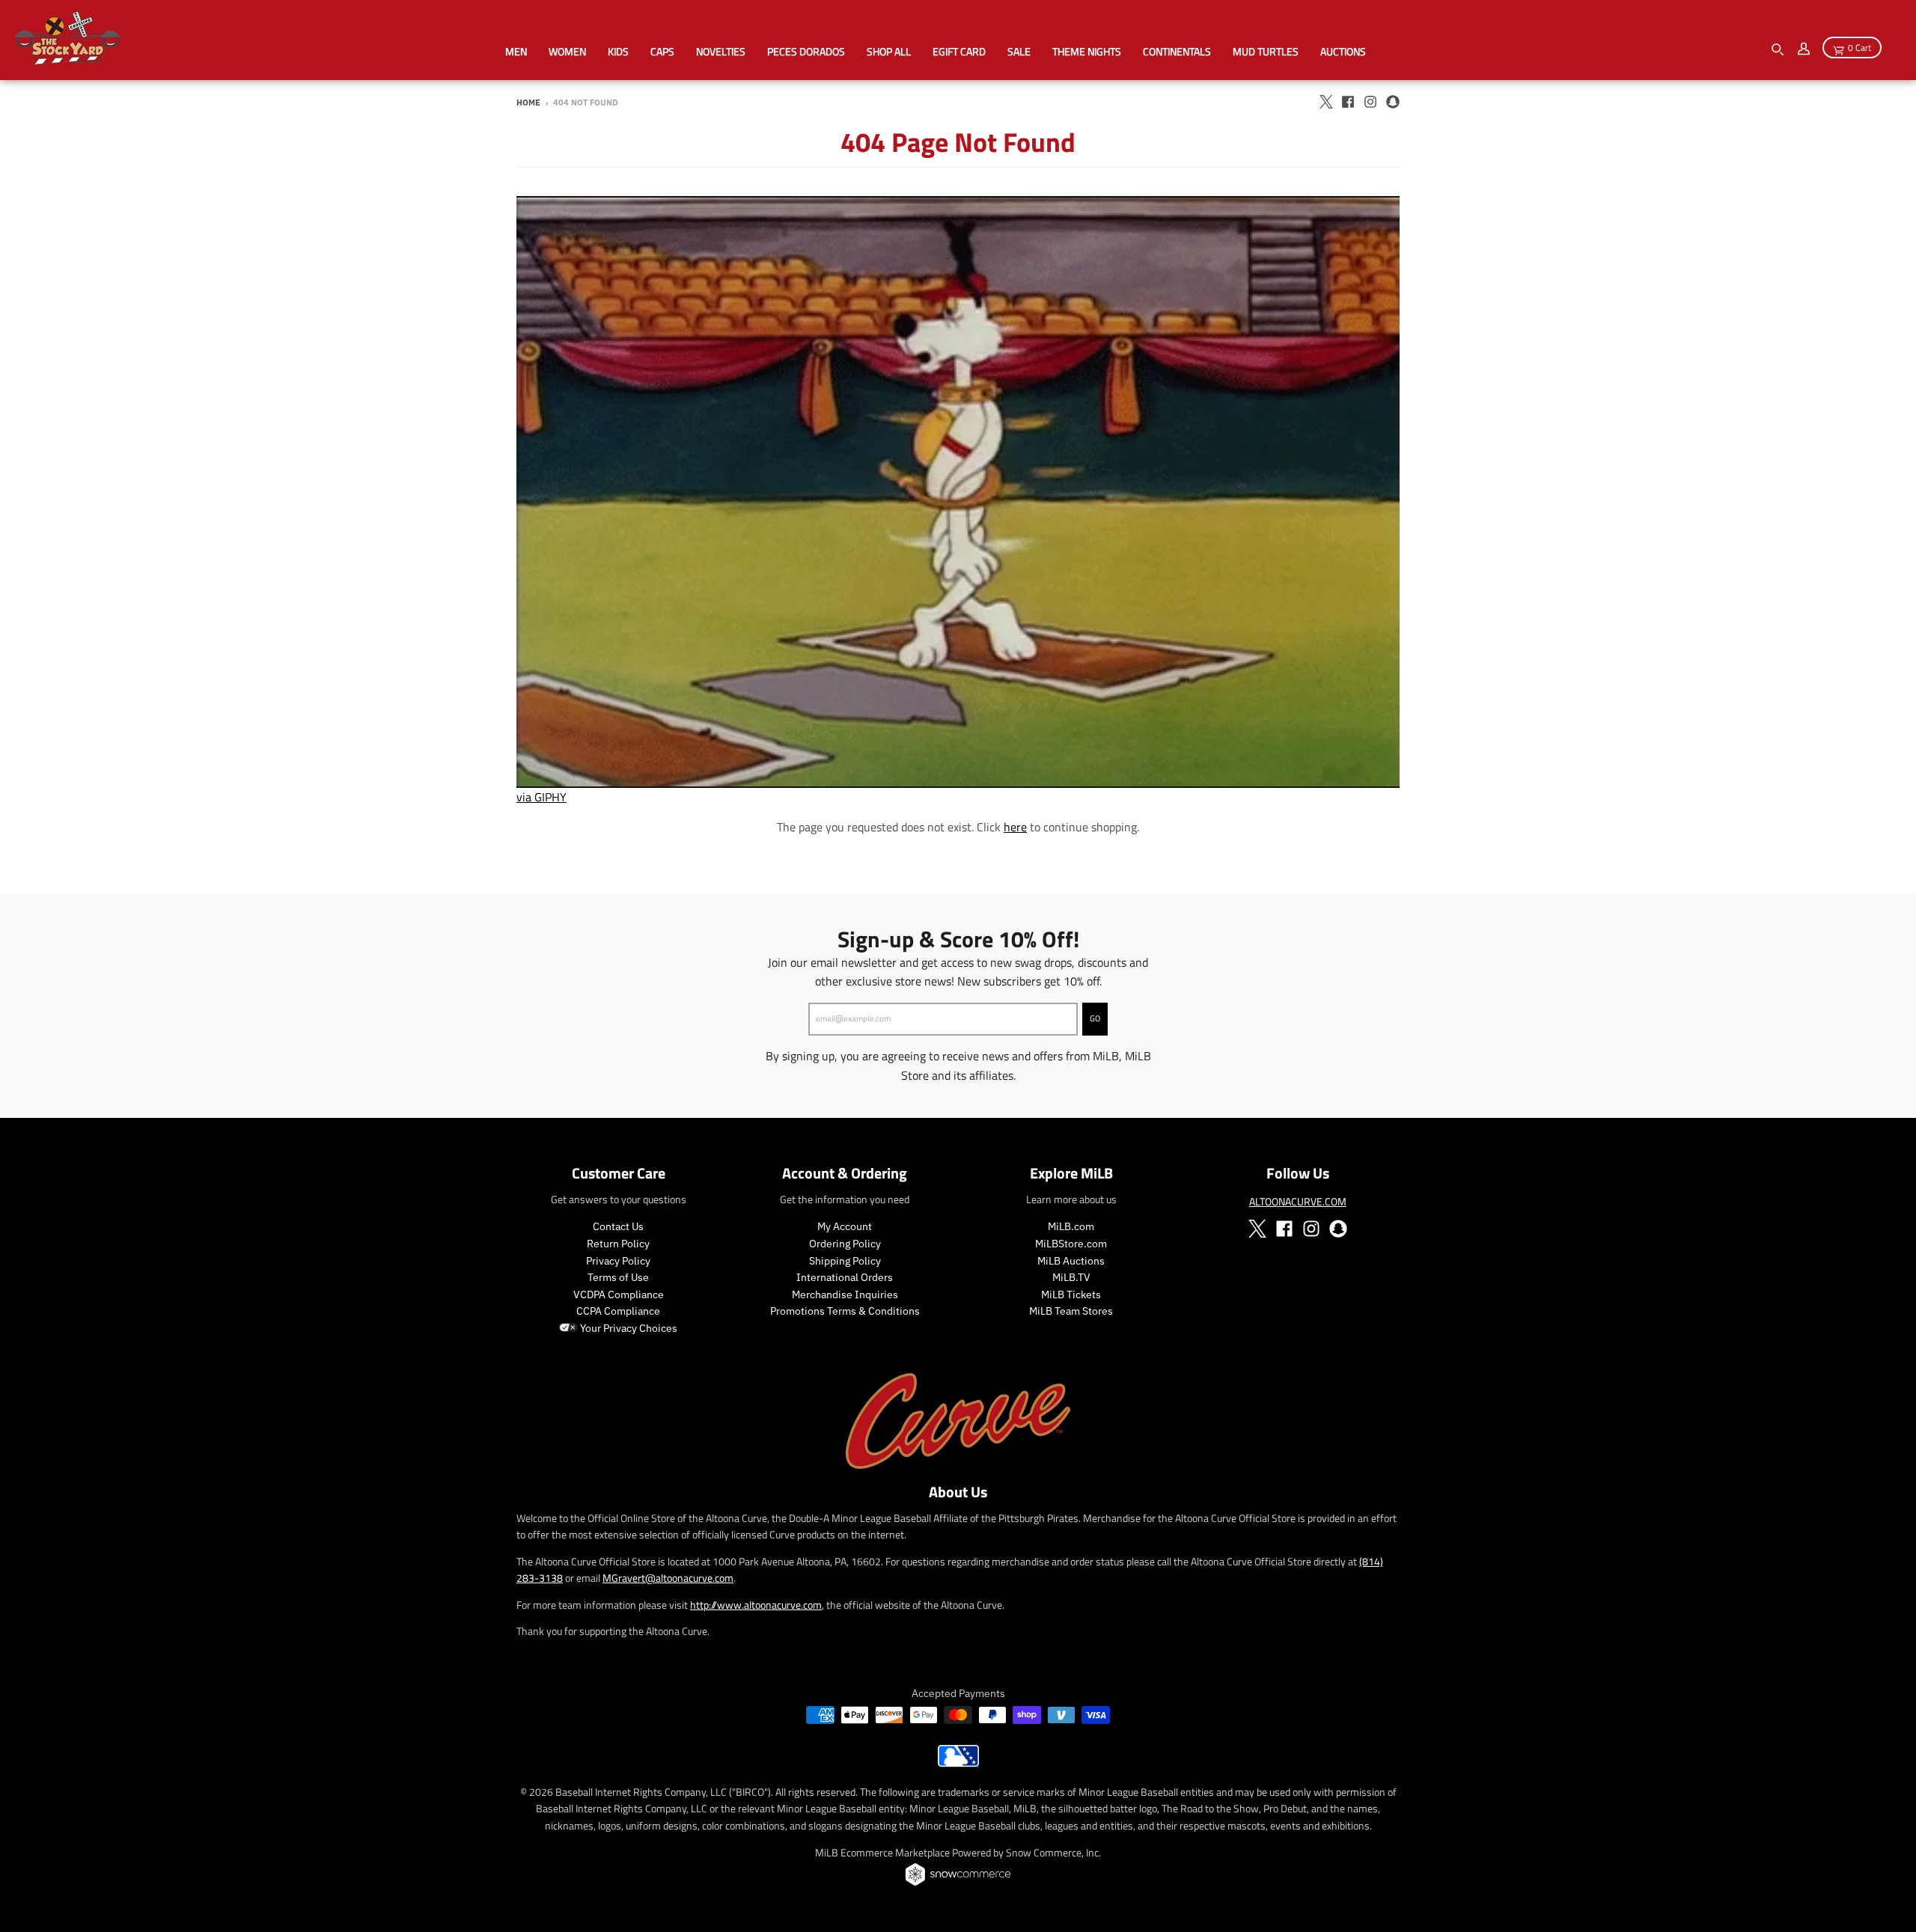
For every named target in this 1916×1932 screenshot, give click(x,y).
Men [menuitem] (516, 51)
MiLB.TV (1071, 1277)
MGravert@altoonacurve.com (668, 1578)
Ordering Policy (845, 1244)
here (1015, 827)
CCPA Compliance (618, 1311)
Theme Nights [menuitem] (1087, 51)
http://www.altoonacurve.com (756, 1605)
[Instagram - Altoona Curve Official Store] (1370, 102)
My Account (845, 1226)
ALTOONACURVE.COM (1298, 1201)
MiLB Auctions (1071, 1261)
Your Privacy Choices (628, 1328)
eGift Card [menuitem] (959, 51)
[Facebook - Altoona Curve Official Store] (1348, 102)
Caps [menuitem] (662, 51)
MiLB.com (1071, 1226)
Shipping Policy (845, 1261)
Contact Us (618, 1226)
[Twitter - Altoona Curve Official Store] (1325, 102)
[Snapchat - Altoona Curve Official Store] (1393, 102)
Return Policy (618, 1244)
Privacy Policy (618, 1261)
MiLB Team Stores (1071, 1311)
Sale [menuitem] (1019, 51)
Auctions (1343, 51)
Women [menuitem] (567, 51)
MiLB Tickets (1071, 1294)
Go (1095, 1018)
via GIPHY (541, 797)
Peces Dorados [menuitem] (806, 51)
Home (528, 103)
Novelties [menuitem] (721, 51)
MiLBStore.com (1071, 1244)
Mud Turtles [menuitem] (1266, 51)
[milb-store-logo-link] (958, 1763)
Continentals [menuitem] (1177, 51)
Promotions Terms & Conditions (845, 1311)
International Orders (845, 1277)
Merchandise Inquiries (845, 1294)
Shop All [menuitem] (889, 51)
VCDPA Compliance (619, 1294)
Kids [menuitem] (618, 51)
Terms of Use (618, 1277)
